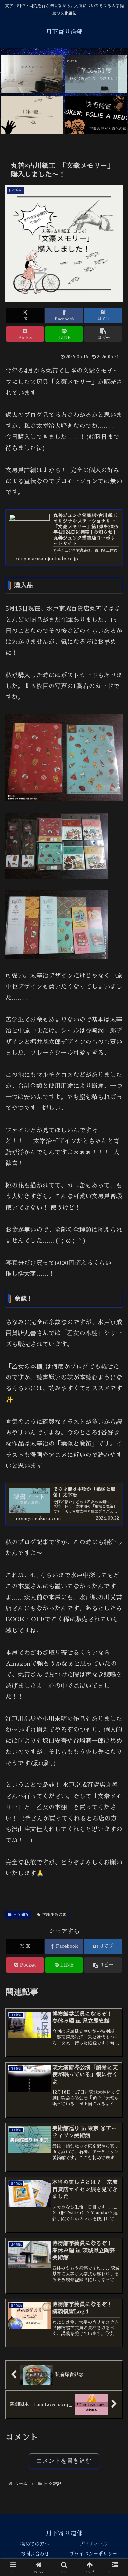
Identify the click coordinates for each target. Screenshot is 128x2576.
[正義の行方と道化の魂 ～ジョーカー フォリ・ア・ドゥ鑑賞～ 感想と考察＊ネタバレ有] (96, 115)
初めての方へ (35, 2544)
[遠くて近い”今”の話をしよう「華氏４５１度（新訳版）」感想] (96, 75)
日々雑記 (21, 1915)
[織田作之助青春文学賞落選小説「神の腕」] (32, 115)
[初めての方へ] (32, 75)
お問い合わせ (35, 2554)
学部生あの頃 (54, 1915)
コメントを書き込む (64, 2461)
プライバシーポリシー (93, 2554)
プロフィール (93, 2544)
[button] (103, 334)
